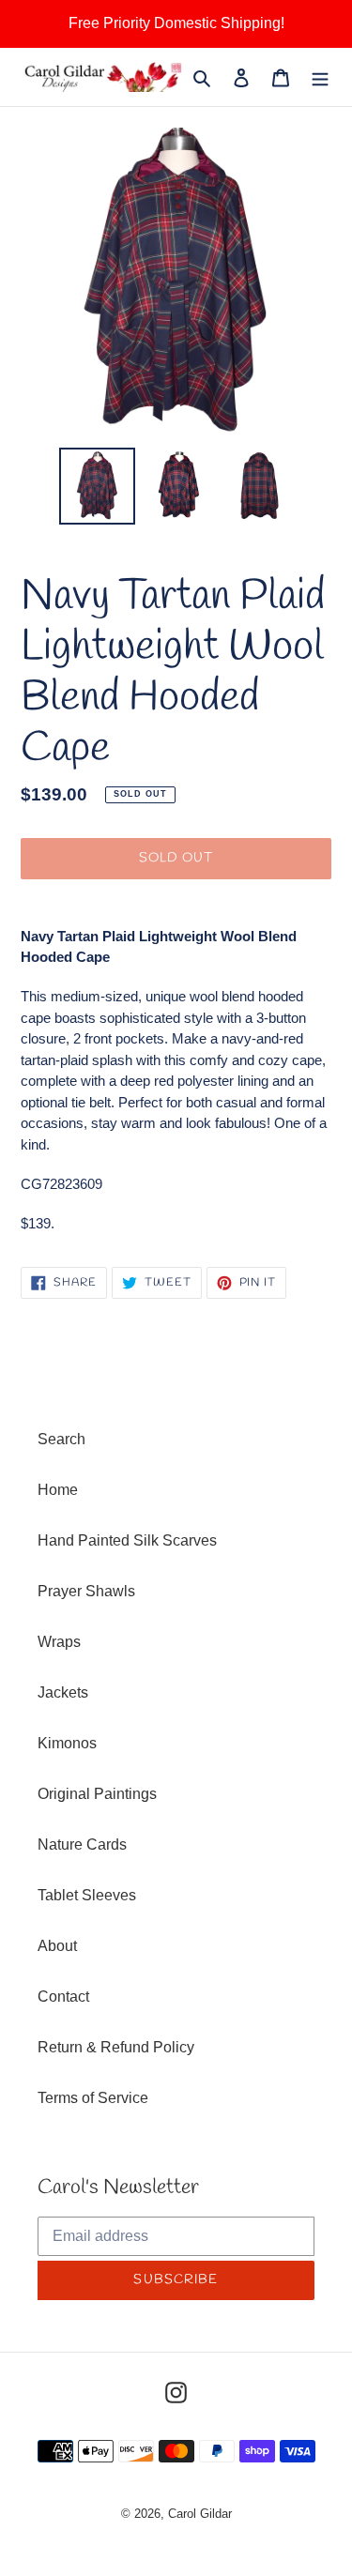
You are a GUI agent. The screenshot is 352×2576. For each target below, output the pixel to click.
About (57, 1946)
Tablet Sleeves (87, 1895)
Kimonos (67, 1743)
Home (58, 1490)
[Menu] (320, 77)
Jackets (63, 1692)
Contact (63, 1997)
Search (61, 1439)
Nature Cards (82, 1844)
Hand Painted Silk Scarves (127, 1540)
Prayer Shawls (86, 1591)
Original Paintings (97, 1794)
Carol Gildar (200, 2514)
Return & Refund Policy (116, 2047)
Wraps (59, 1642)
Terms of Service (93, 2098)
